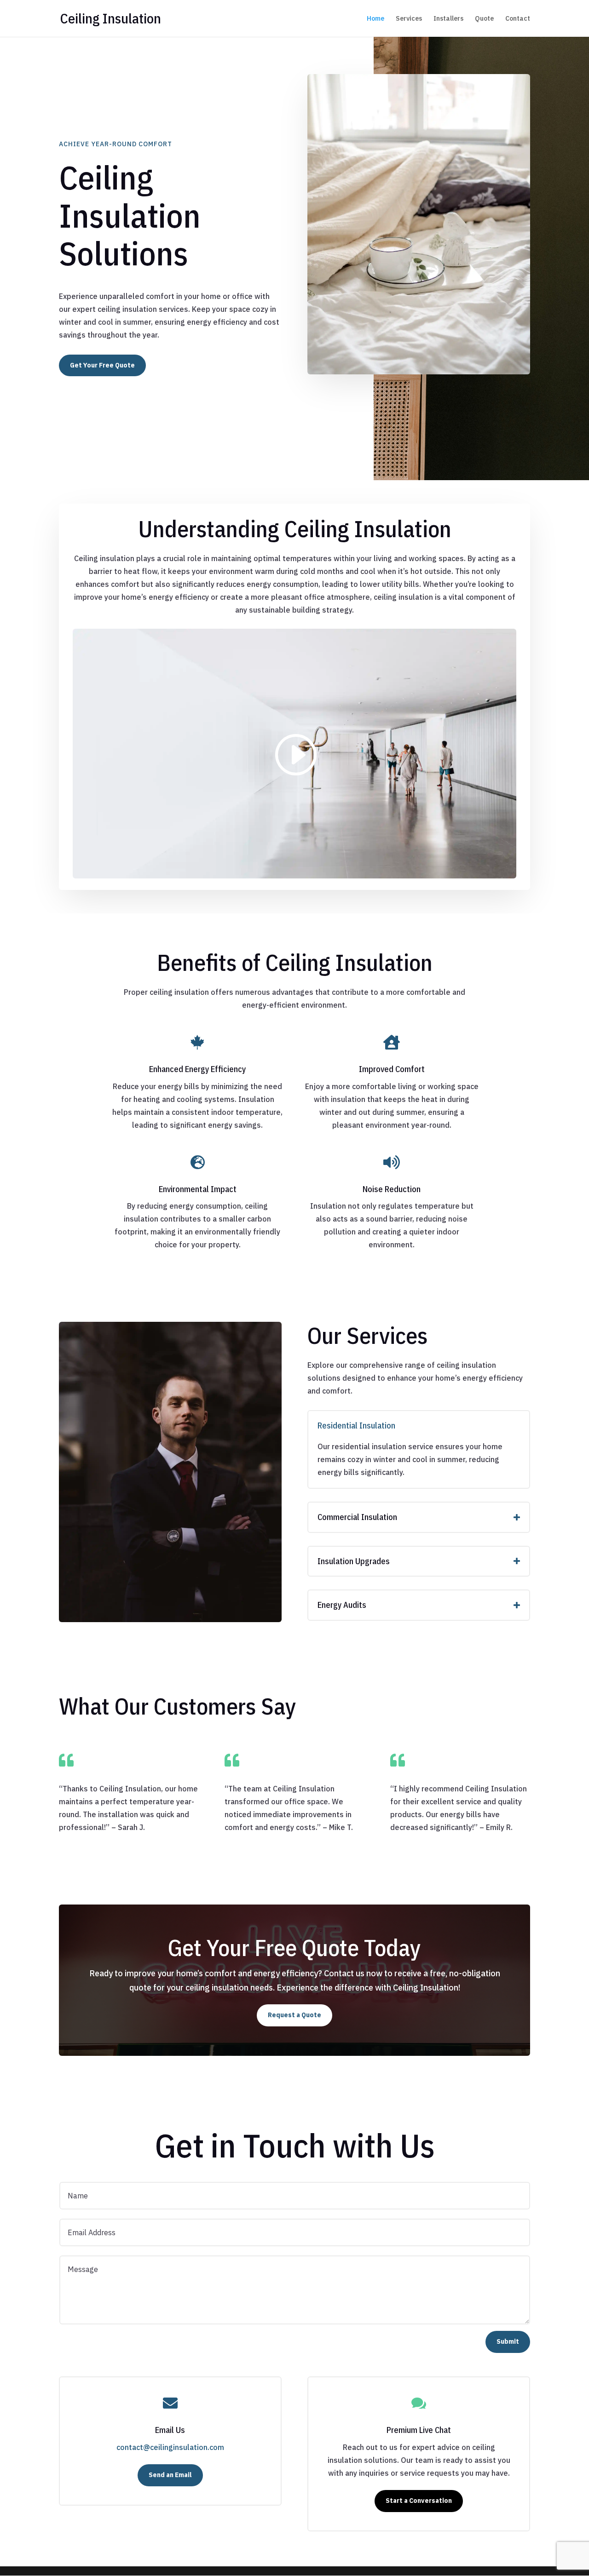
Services (409, 19)
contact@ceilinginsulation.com (170, 2447)
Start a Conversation (419, 2501)
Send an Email (170, 2475)
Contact (518, 19)
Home (375, 19)
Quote (484, 19)
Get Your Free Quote (102, 365)
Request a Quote (294, 2015)
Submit (508, 2341)
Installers (448, 19)
